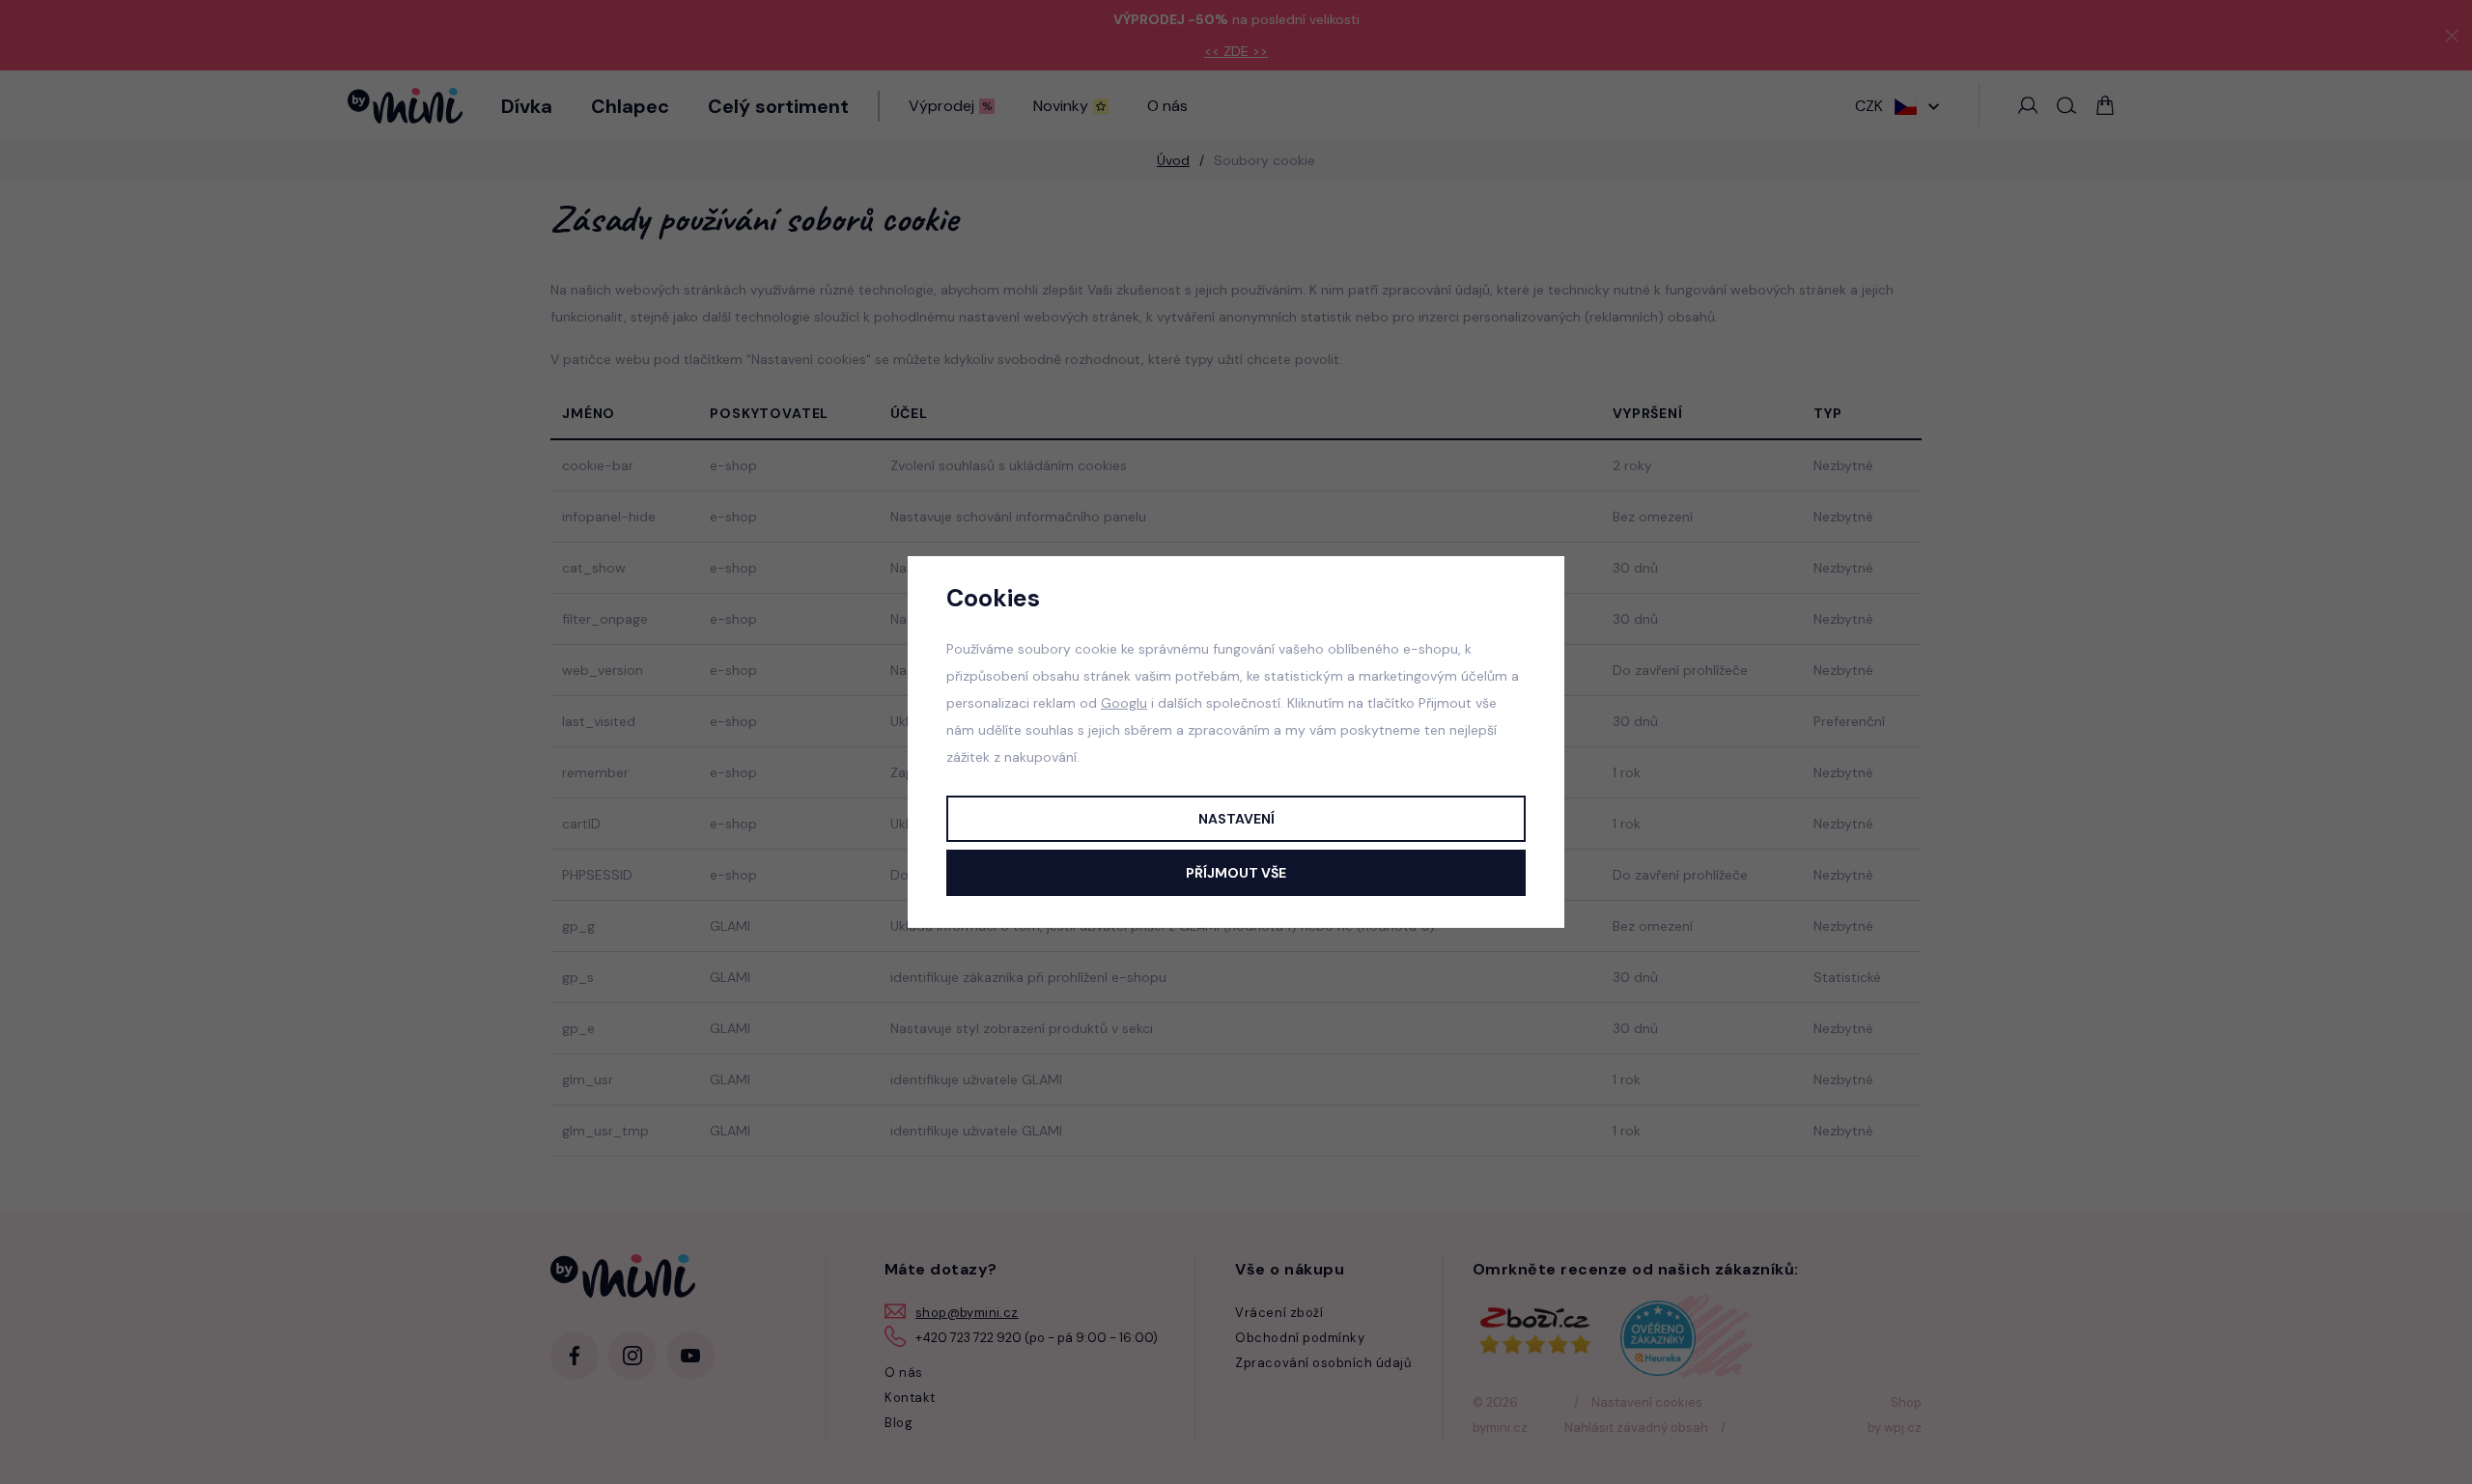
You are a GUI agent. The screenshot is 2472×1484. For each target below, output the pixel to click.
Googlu (1124, 703)
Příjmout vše (1236, 873)
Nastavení (1236, 819)
